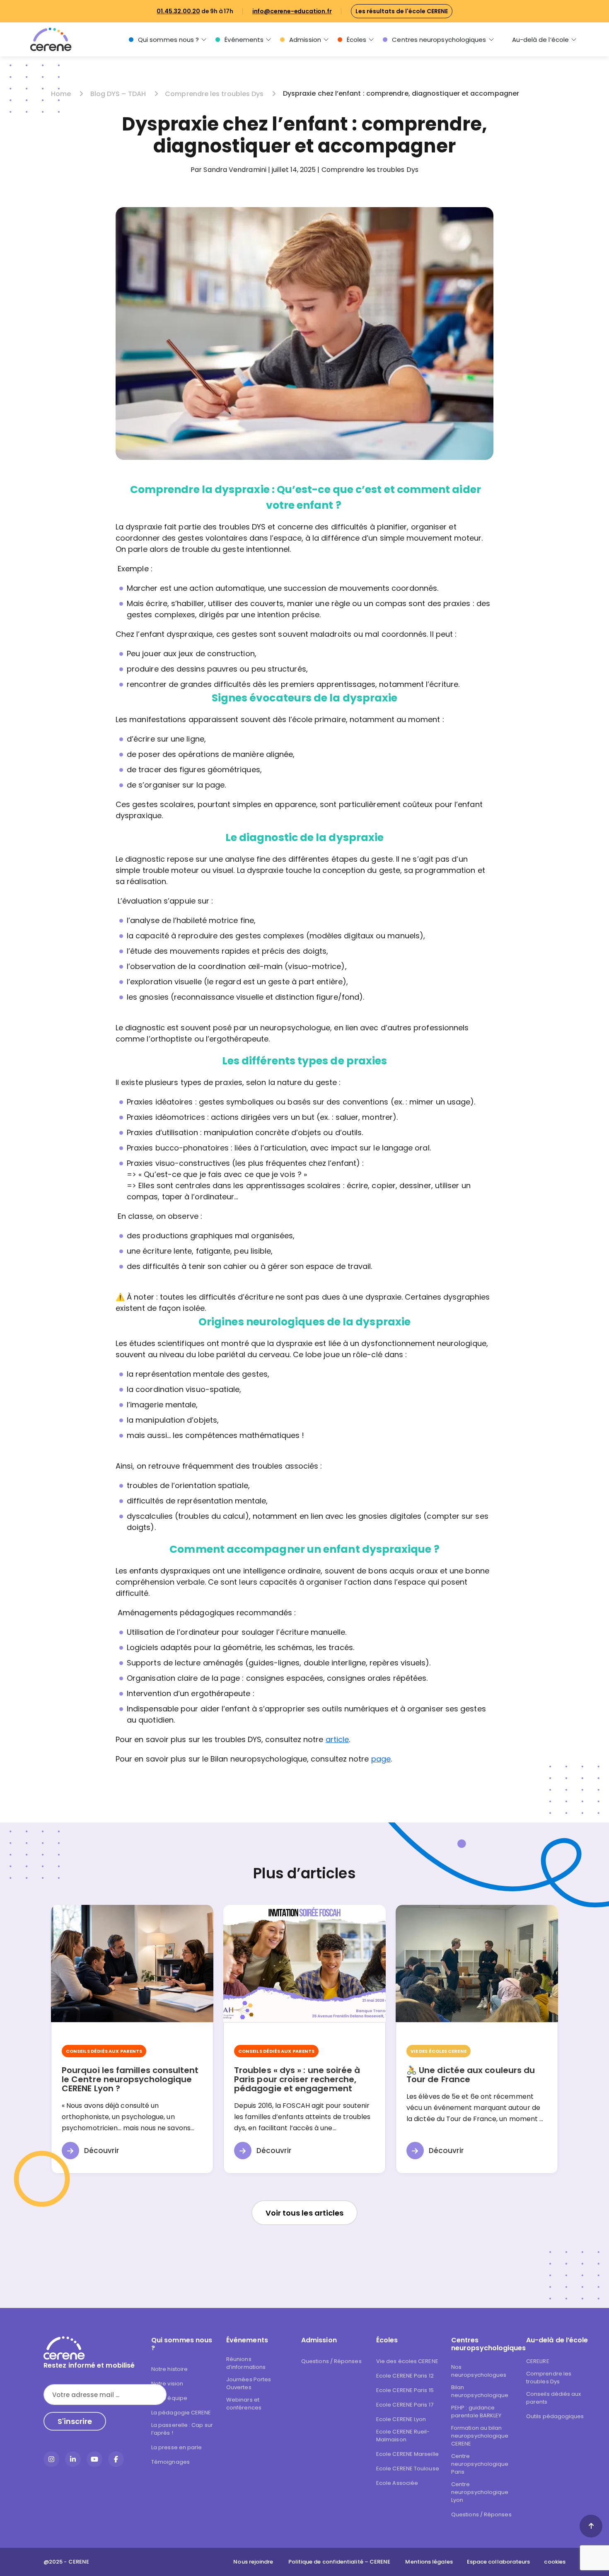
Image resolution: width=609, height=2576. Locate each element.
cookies (555, 2562)
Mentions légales (429, 2562)
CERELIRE (538, 2361)
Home (62, 94)
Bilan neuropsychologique (480, 2391)
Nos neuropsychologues (479, 2371)
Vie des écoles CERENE (407, 2361)
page (381, 1759)
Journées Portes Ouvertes (249, 2383)
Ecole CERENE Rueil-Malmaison (403, 2436)
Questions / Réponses (331, 2361)
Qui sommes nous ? (168, 40)
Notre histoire (169, 2369)
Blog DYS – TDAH (119, 94)
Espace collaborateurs (499, 2562)
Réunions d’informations (246, 2363)
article (337, 1739)
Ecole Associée (397, 2483)
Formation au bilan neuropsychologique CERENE (480, 2436)
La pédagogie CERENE (181, 2413)
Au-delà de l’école (540, 40)
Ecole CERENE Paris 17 (405, 2405)
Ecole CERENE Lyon (401, 2419)
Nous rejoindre (253, 2562)
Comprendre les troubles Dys (215, 94)
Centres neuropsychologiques (439, 40)
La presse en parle (176, 2447)
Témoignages (170, 2462)
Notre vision (167, 2384)
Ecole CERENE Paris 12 (405, 2376)
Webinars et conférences (244, 2404)
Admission (305, 40)
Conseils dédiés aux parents (554, 2398)
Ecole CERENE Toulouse (408, 2468)
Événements (244, 40)
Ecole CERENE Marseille (407, 2454)
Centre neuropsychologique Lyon (480, 2492)
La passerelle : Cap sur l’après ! (182, 2429)
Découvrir (101, 2151)
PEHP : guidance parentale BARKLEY (476, 2412)
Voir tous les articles (305, 2213)
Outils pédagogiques (555, 2416)
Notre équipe (169, 2398)
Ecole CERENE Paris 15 (405, 2390)
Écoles (356, 40)
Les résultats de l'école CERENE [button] (402, 11)
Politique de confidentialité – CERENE (340, 2562)
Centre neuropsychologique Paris (480, 2464)
